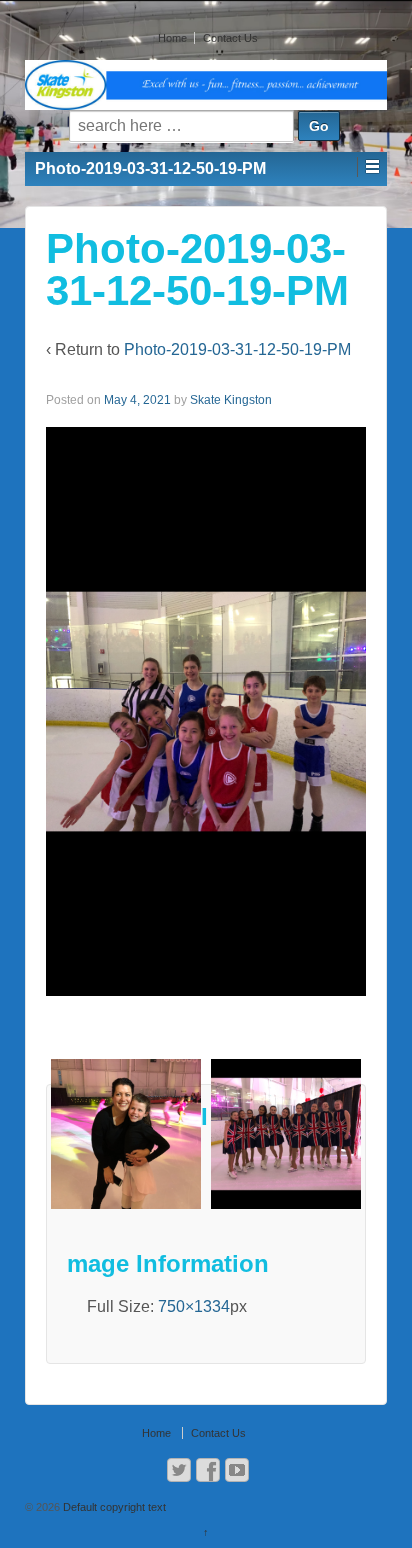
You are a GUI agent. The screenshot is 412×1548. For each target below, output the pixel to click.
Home (172, 38)
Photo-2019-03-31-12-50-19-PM (237, 349)
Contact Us (230, 38)
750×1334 (194, 1306)
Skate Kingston (231, 400)
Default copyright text (113, 1507)
